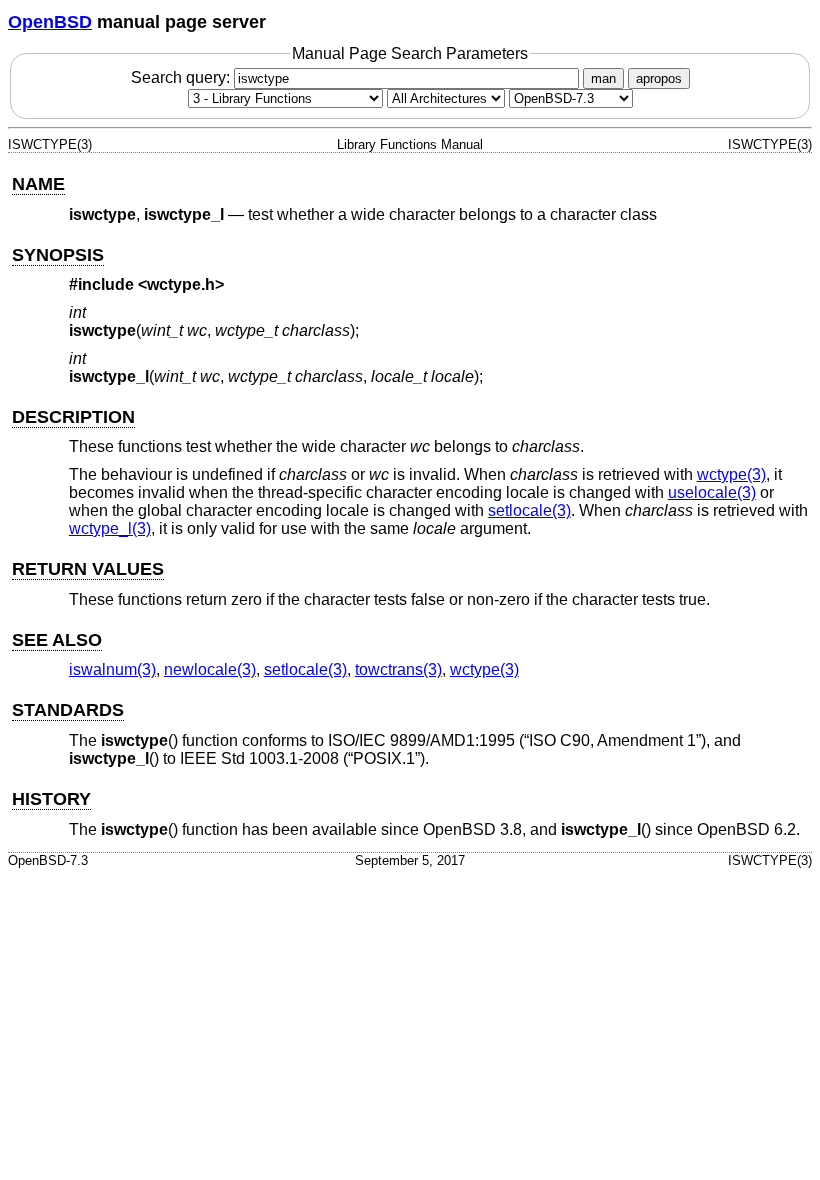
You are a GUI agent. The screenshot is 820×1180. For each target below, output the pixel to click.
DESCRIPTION (73, 417)
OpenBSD (50, 22)
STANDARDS (68, 710)
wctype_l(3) (110, 528)
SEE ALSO (57, 640)
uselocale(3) (712, 492)
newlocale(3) (210, 669)
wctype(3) (731, 474)
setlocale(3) (529, 510)
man (603, 78)
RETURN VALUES (88, 569)
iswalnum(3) (112, 669)
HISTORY (51, 799)
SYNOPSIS (58, 255)
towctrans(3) (398, 669)
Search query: (182, 77)
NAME (38, 184)
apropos (659, 78)
